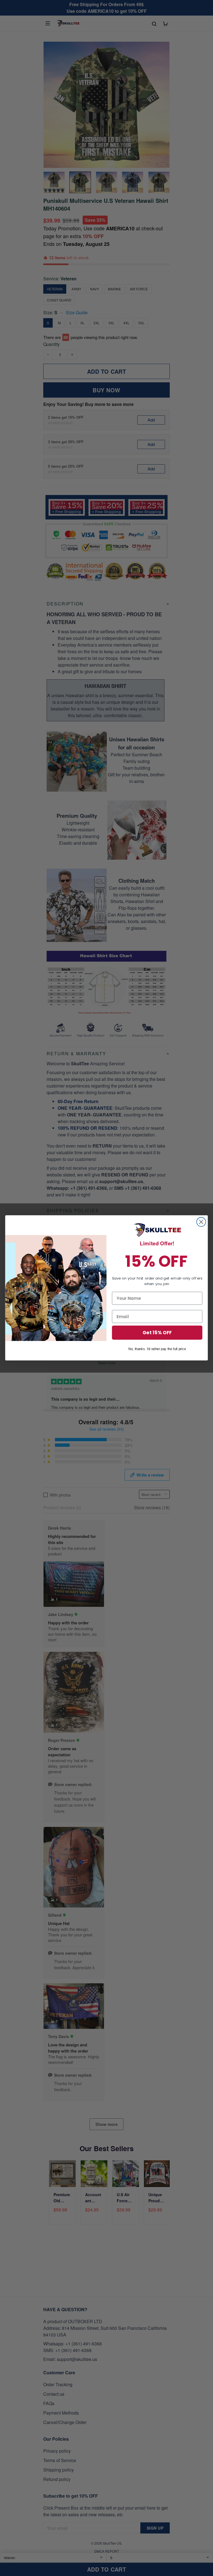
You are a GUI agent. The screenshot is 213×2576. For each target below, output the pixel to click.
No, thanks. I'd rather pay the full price (157, 1349)
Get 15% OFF (157, 1333)
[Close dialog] (201, 1222)
